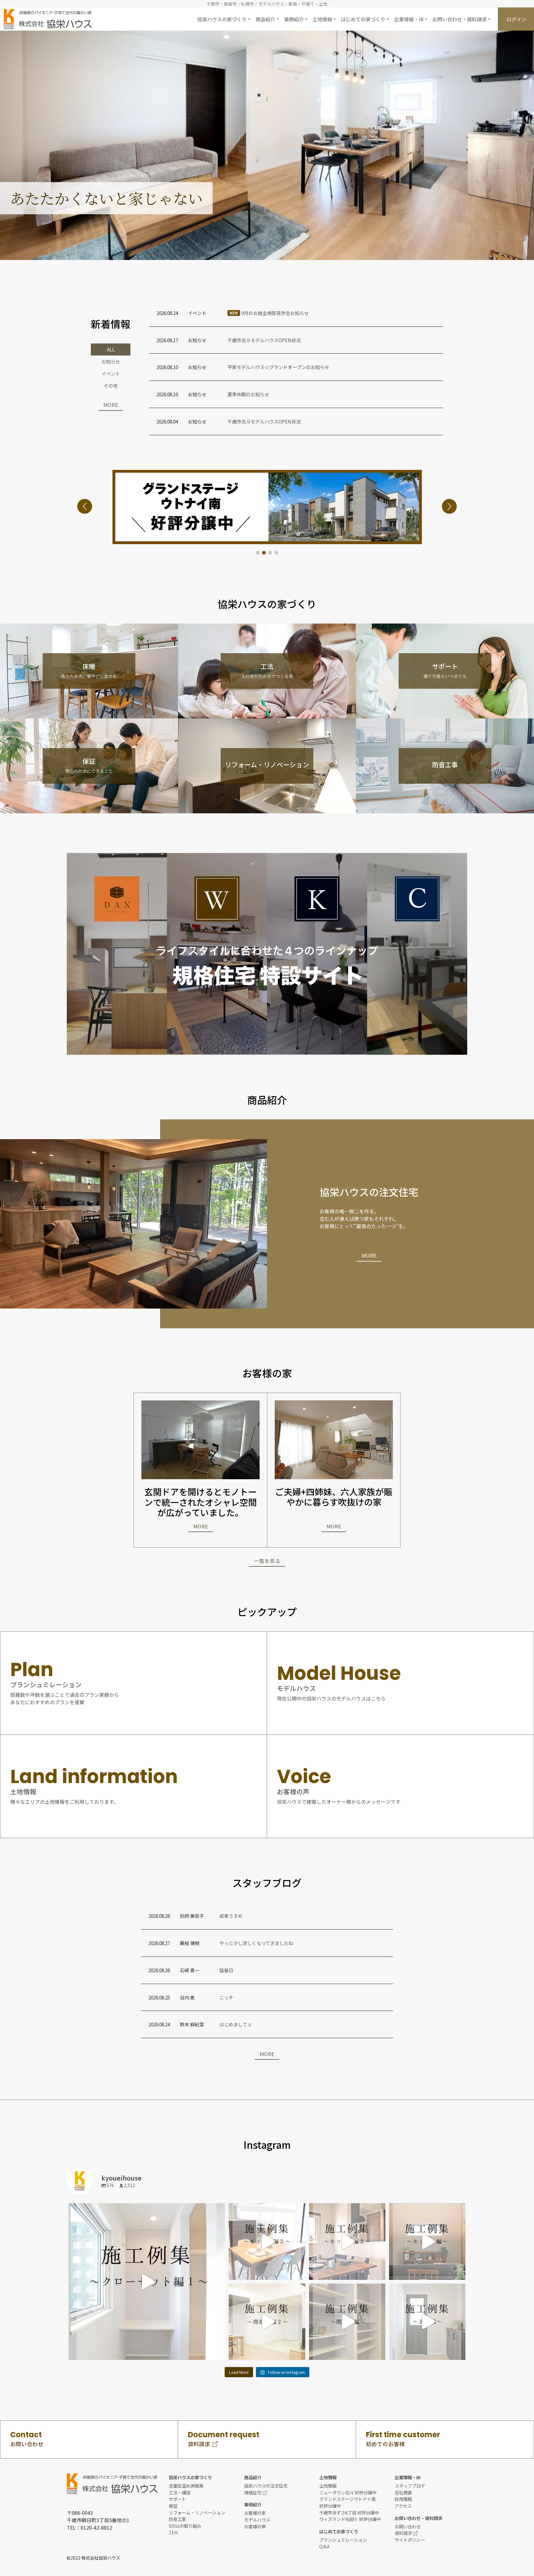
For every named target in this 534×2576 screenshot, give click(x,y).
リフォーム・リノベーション (197, 2512)
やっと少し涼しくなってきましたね (256, 1943)
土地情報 (328, 2486)
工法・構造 (180, 2492)
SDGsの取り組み (185, 2526)
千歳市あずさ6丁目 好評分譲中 (349, 2512)
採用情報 (403, 2499)
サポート (177, 2499)
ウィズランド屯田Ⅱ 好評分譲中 (350, 2519)
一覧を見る (267, 1561)
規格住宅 (253, 2492)
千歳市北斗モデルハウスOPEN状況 (264, 340)
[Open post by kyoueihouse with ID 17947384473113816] (427, 2322)
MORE (111, 405)
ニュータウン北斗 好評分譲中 (348, 2492)
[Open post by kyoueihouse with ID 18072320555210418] (347, 2322)
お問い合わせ (408, 2526)
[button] (224, 19)
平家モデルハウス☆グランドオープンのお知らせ (278, 367)
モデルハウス (257, 2520)
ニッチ (226, 1997)
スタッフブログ (410, 2486)
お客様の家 (255, 2513)
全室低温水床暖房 (186, 2486)
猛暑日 (226, 1970)
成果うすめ (231, 1916)
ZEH (173, 2532)
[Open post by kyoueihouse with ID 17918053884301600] (347, 2241)
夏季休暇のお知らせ (248, 394)
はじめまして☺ (236, 2024)
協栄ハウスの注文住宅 (266, 2486)
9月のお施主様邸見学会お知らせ (269, 313)
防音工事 (177, 2519)
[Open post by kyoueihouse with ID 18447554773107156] (147, 2281)
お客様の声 (255, 2526)
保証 (173, 2506)
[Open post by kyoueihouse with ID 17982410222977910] (427, 2241)
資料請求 (403, 2533)
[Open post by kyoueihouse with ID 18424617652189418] (267, 2241)
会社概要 (403, 2492)
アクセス (403, 2506)
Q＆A (324, 2546)
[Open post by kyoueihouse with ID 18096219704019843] (267, 2322)
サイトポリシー (410, 2540)
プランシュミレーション (343, 2540)
